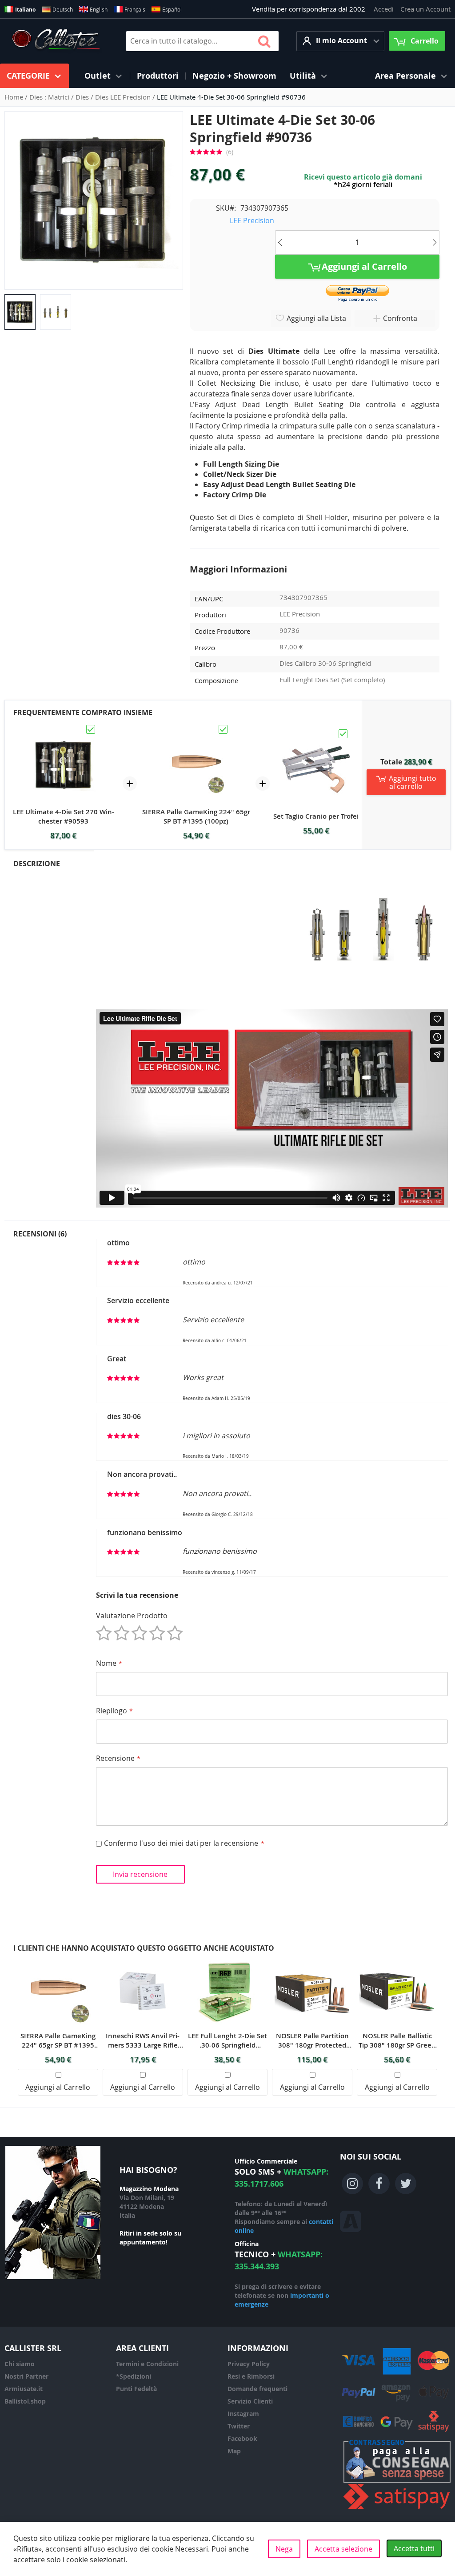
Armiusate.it (24, 2389)
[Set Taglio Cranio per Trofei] (316, 732)
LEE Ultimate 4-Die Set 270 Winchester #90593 (64, 816)
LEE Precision (252, 220)
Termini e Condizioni (147, 2364)
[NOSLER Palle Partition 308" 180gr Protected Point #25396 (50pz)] (312, 1958)
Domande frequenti (257, 2389)
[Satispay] (397, 2509)
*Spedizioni (134, 2376)
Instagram (243, 2414)
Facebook (242, 2438)
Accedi (384, 9)
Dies (83, 97)
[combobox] (202, 41)
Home (15, 97)
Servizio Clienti (250, 2401)
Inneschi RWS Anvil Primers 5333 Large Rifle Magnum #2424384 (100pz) (143, 2040)
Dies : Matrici (50, 97)
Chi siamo (20, 2364)
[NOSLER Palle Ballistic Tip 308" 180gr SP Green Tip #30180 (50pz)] (397, 1958)
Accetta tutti (414, 2548)
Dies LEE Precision (124, 97)
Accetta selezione (343, 2549)
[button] (340, 41)
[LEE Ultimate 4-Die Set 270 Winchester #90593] (64, 728)
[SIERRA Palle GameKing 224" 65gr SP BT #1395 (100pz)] (196, 728)
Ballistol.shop (25, 2401)
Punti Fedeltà (136, 2389)
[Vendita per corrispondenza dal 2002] (56, 41)
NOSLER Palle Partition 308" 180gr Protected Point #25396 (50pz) (312, 2040)
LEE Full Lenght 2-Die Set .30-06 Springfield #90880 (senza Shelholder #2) (227, 2040)
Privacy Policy (249, 2364)
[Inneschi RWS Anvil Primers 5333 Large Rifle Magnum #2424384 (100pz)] (143, 1958)
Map (234, 2451)
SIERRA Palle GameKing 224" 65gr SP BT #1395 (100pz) (196, 816)
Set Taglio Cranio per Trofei (316, 816)
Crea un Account (425, 9)
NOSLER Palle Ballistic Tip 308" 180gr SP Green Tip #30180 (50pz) (397, 2040)
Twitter (239, 2426)
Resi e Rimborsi (251, 2376)
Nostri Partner (26, 2376)
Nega (284, 2549)
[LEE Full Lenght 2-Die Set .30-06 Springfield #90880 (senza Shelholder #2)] (227, 1958)
